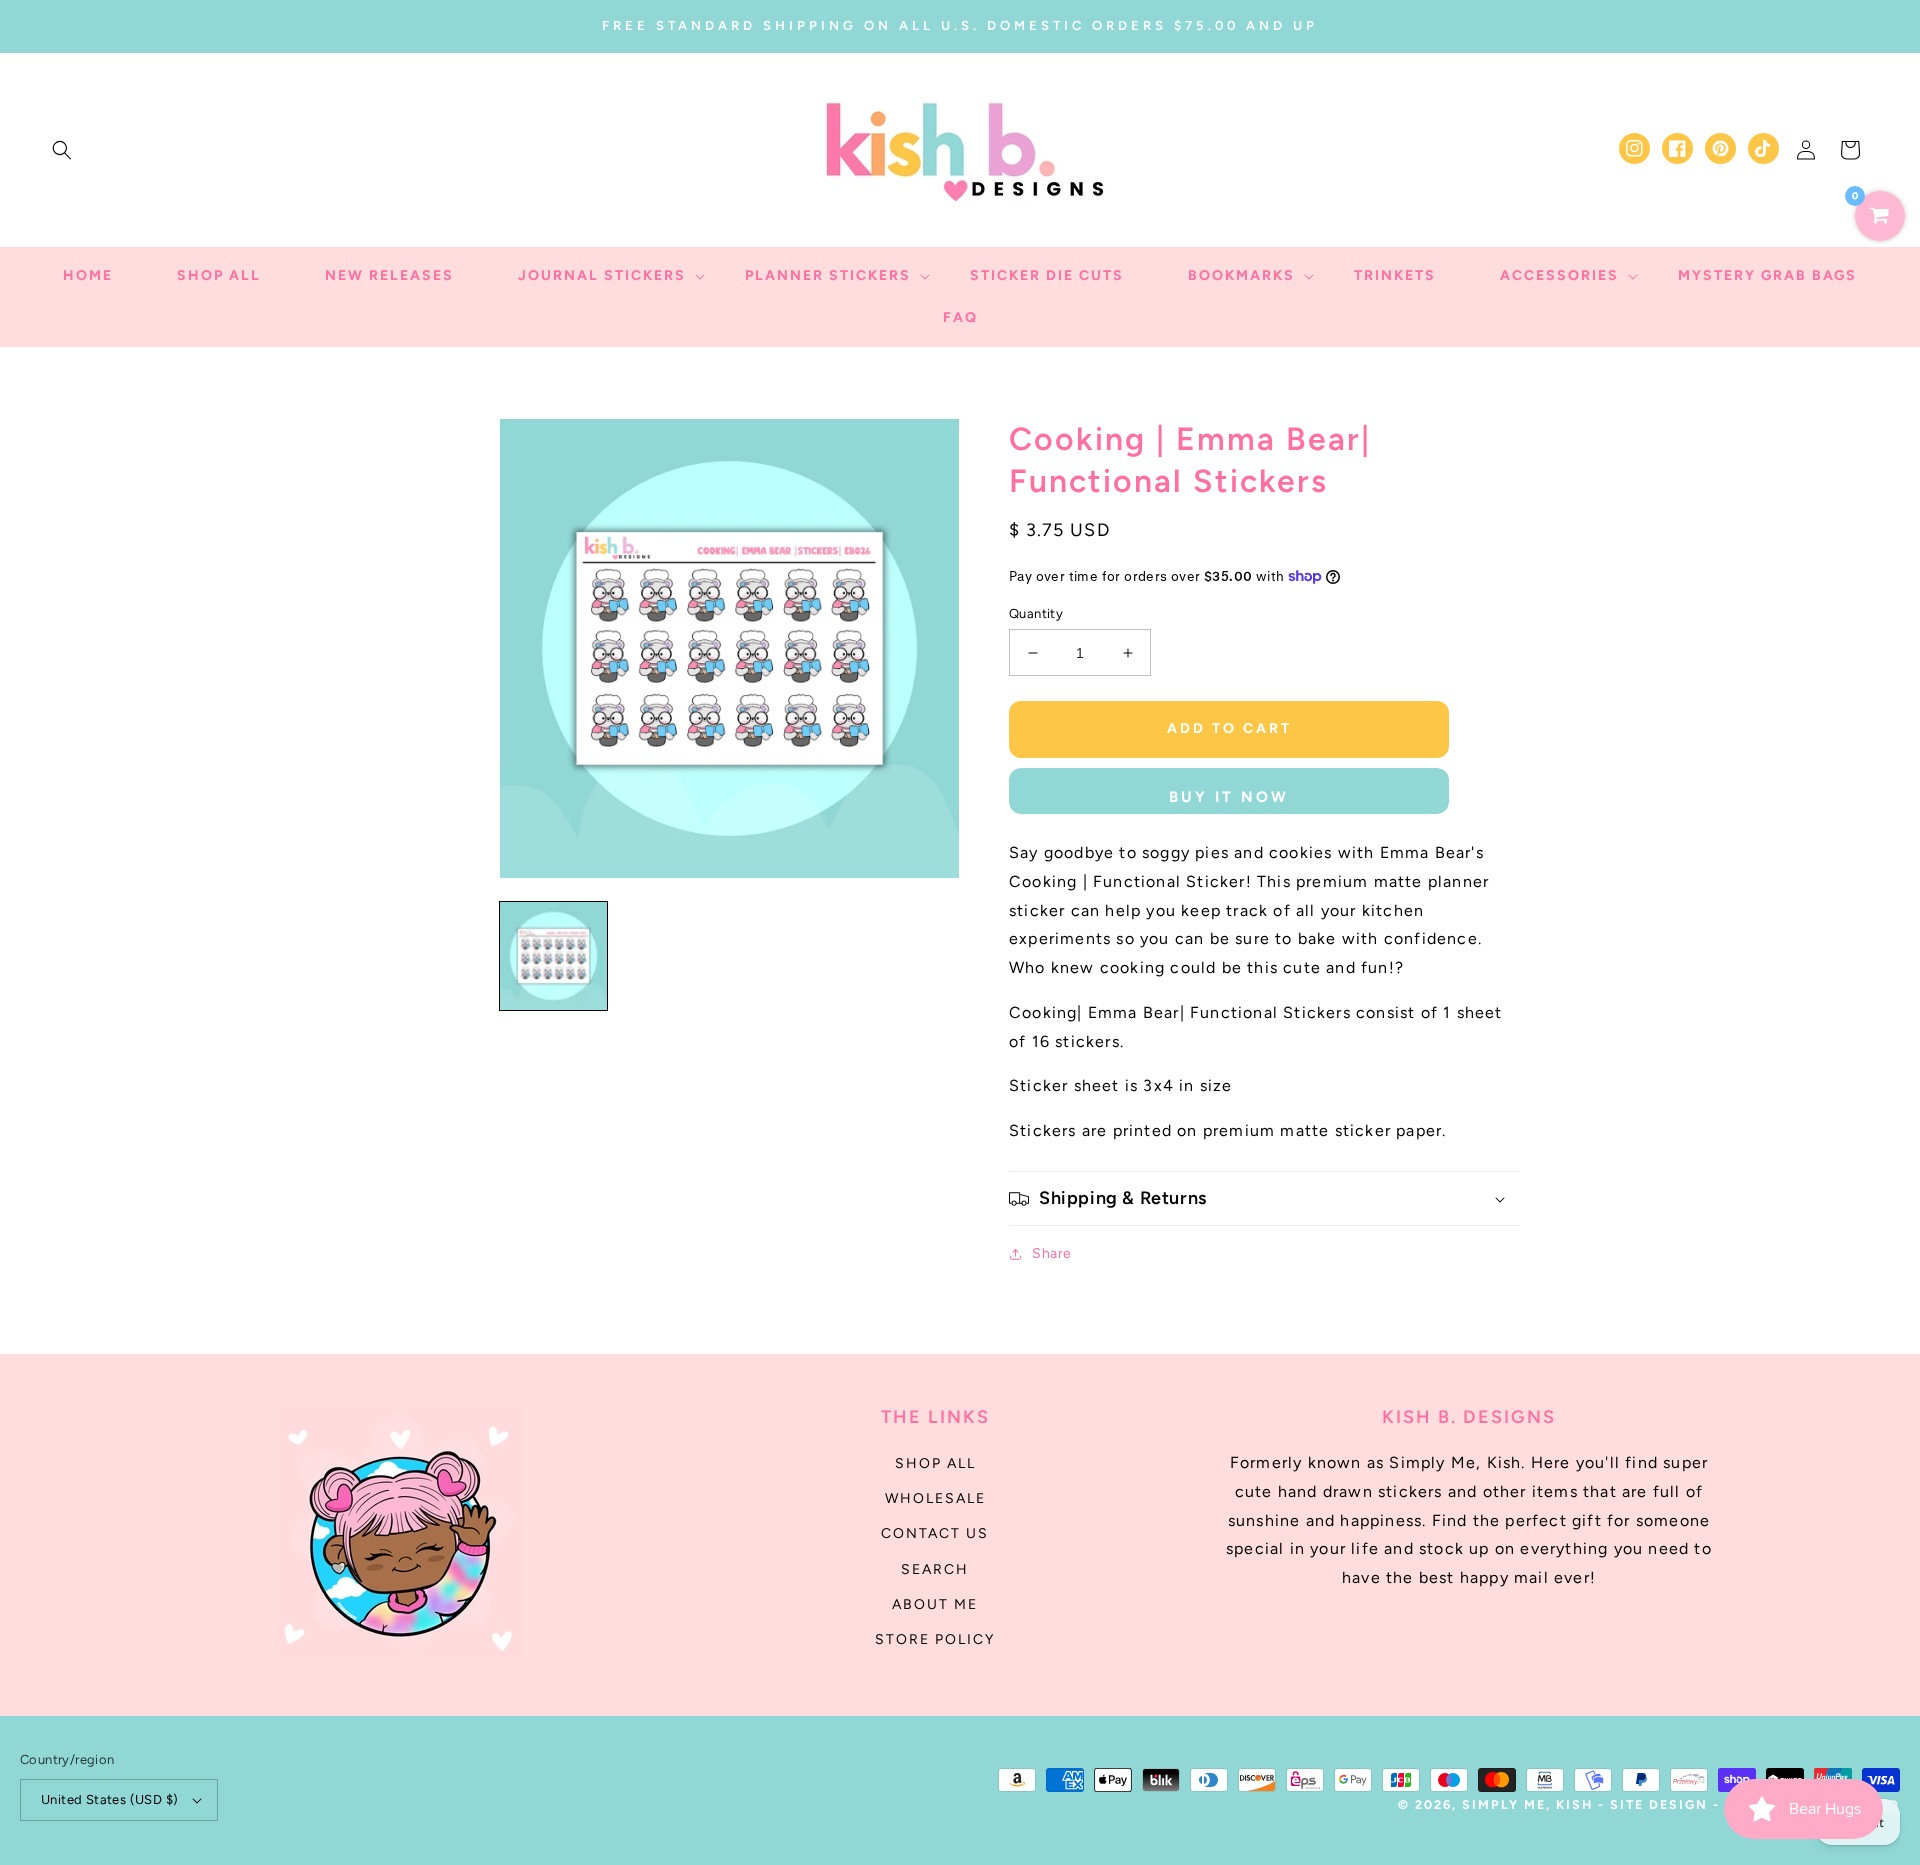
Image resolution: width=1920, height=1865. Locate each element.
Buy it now (1229, 797)
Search (935, 1569)
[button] (62, 150)
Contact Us (935, 1533)
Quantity (1036, 613)
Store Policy (935, 1639)
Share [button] (1052, 1253)
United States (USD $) (109, 1799)
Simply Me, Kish (1530, 1804)
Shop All (935, 1463)
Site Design (1659, 1804)
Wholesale (935, 1498)
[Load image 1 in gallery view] (553, 955)
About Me (935, 1604)
